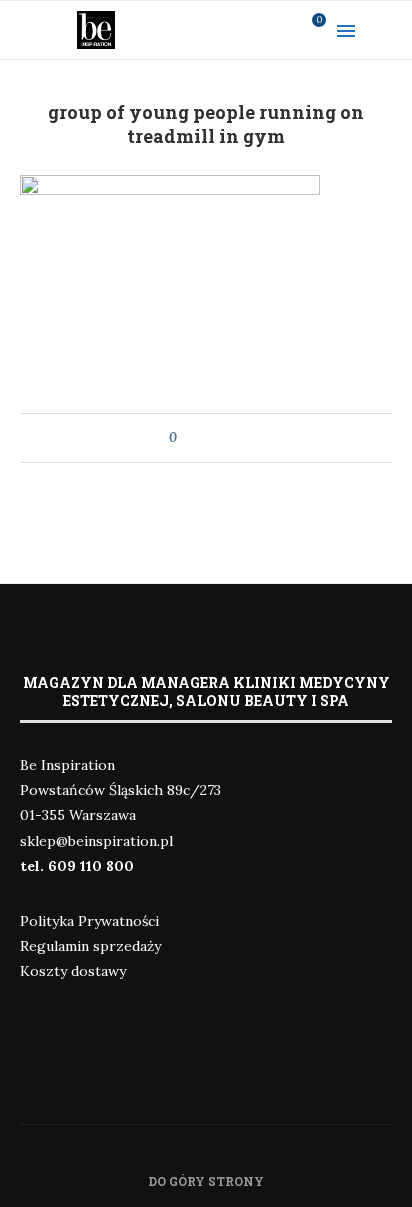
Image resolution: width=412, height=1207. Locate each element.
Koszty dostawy (73, 971)
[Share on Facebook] (210, 438)
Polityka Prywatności (89, 921)
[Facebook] (201, 30)
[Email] (279, 30)
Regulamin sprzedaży (90, 946)
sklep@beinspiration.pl (96, 841)
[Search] (392, 30)
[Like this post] (187, 438)
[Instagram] (227, 30)
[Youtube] (253, 30)
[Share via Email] (229, 438)
